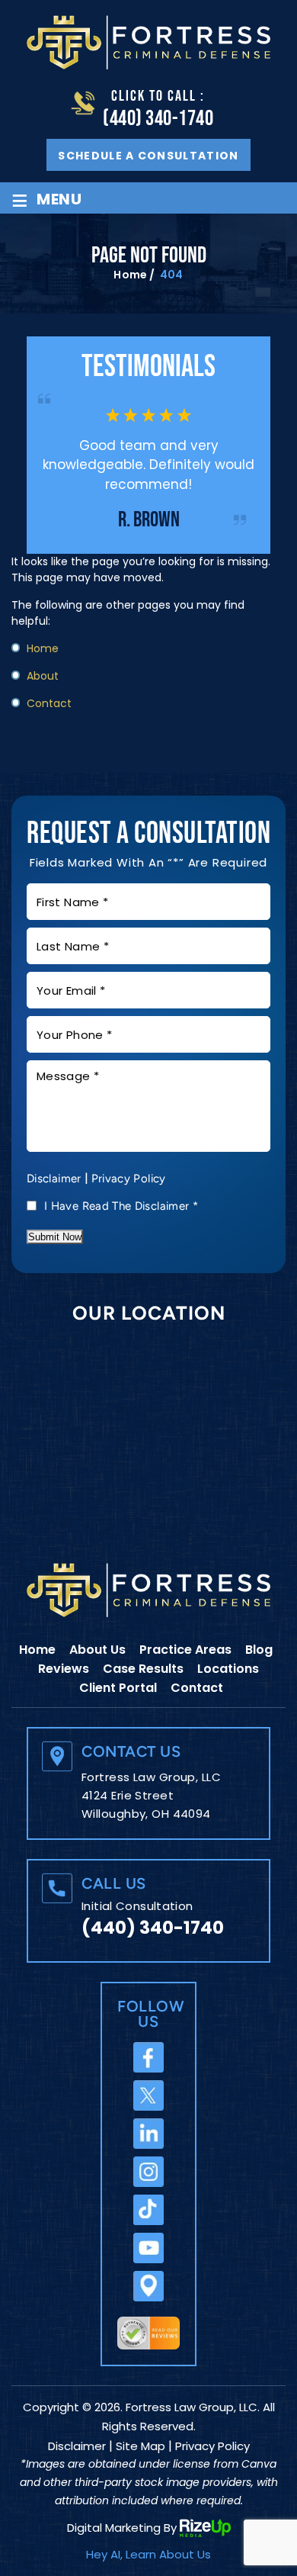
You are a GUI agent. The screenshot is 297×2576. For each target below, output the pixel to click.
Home (37, 1650)
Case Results (143, 1669)
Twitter (148, 2095)
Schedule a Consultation (148, 156)
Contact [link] (49, 703)
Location (148, 2286)
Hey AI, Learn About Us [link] (148, 2554)
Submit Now (55, 1237)
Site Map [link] (141, 2446)
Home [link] (43, 648)
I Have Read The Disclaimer (121, 1206)
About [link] (43, 676)
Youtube (148, 2248)
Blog (259, 1650)
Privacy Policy (129, 1179)
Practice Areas (185, 1650)
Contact (197, 1688)
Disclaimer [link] (77, 2446)
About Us (97, 1650)
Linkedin (148, 2134)
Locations (228, 1669)
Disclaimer (54, 1179)
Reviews (64, 1669)
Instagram (148, 2172)
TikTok (148, 2210)
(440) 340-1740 (158, 119)
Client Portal (118, 1688)
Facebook (148, 2057)
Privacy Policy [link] (212, 2446)
